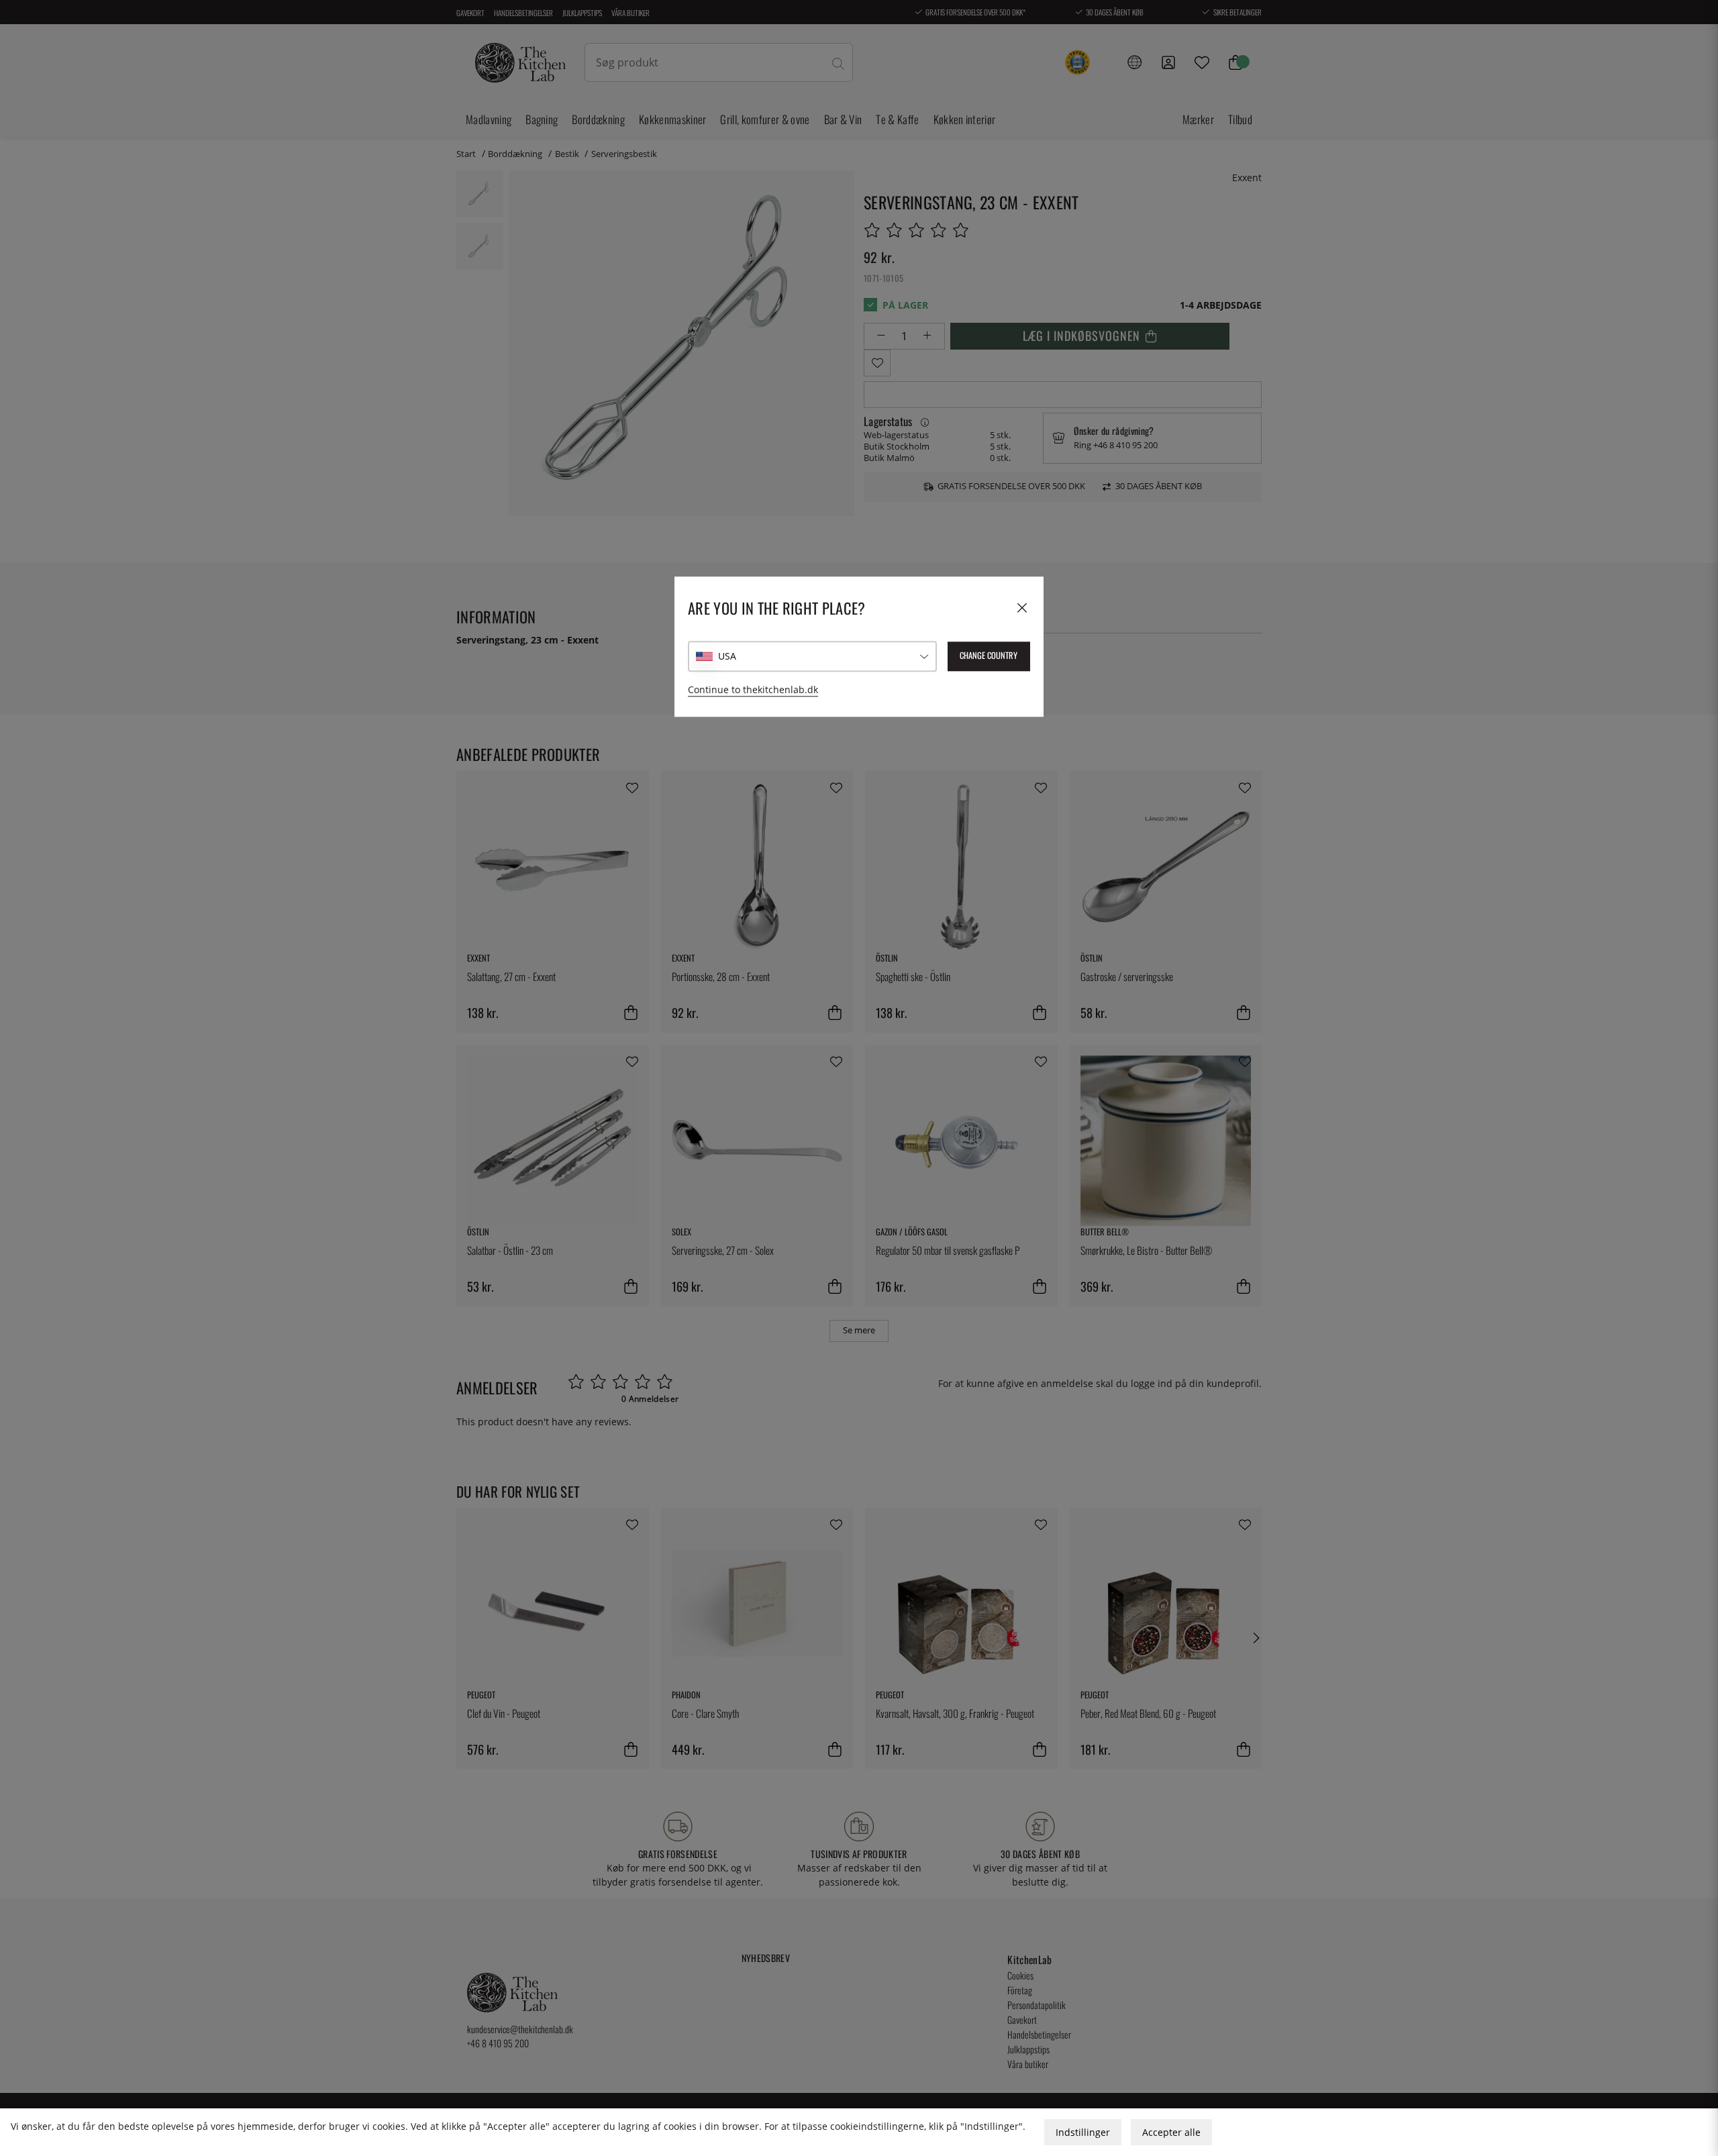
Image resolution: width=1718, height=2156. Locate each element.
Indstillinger (1083, 2132)
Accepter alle (1171, 2132)
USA (727, 657)
